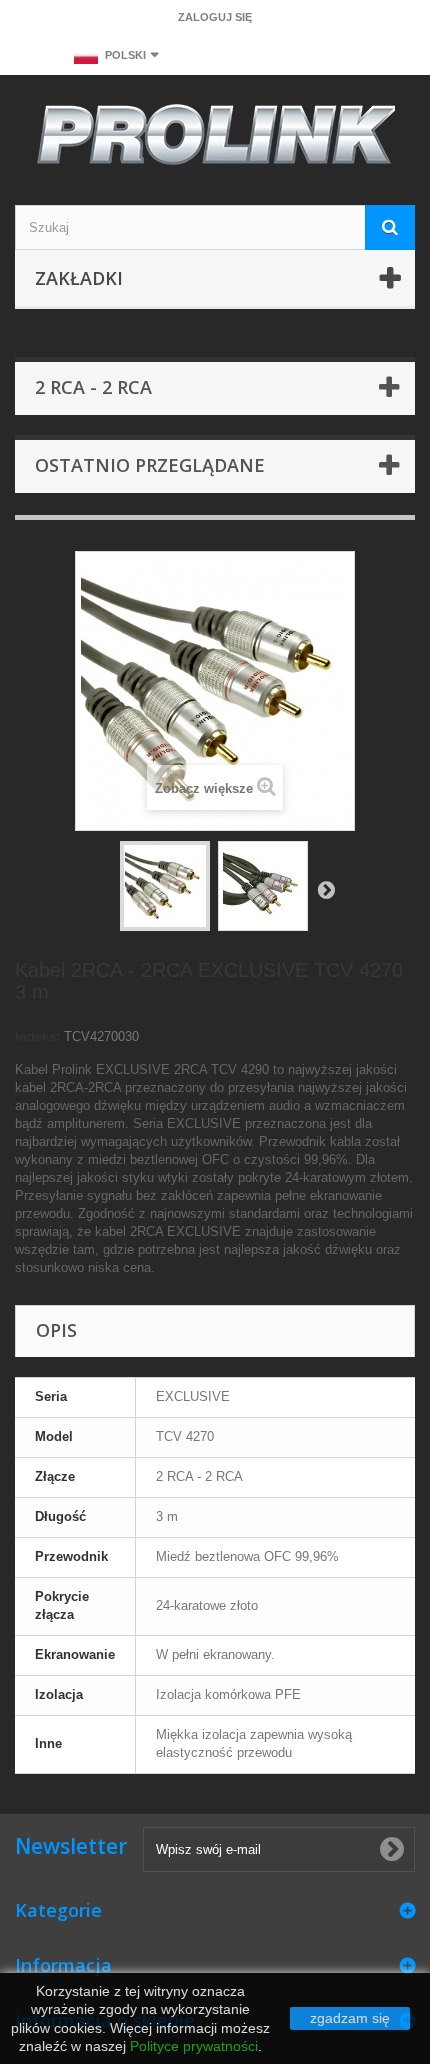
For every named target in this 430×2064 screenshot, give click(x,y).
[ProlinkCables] (215, 137)
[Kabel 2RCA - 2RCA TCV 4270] (165, 886)
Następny (326, 889)
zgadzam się (350, 2018)
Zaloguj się (215, 17)
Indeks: (37, 1036)
